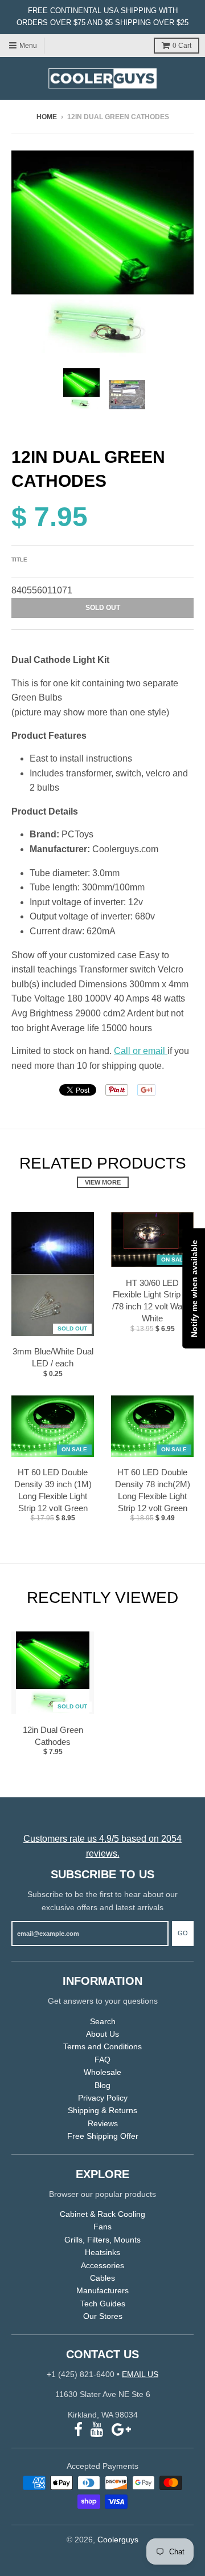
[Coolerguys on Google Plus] (121, 2430)
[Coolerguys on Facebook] (78, 2430)
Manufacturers (102, 2290)
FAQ (102, 2060)
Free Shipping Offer (103, 2136)
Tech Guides (103, 2304)
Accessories (102, 2265)
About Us (102, 2034)
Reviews (103, 2123)
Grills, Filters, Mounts (102, 2240)
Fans (102, 2227)
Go (183, 1933)
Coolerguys (118, 2540)
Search (103, 2021)
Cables (102, 2278)
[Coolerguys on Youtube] (97, 2430)
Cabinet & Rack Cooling (102, 2214)
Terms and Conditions (102, 2046)
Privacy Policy (103, 2098)
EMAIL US (140, 2374)
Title (19, 559)
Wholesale (102, 2072)
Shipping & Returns (102, 2110)
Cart (182, 46)
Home (47, 117)
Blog (102, 2085)
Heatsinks (102, 2252)
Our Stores (103, 2316)
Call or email (141, 1051)
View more (103, 1182)
